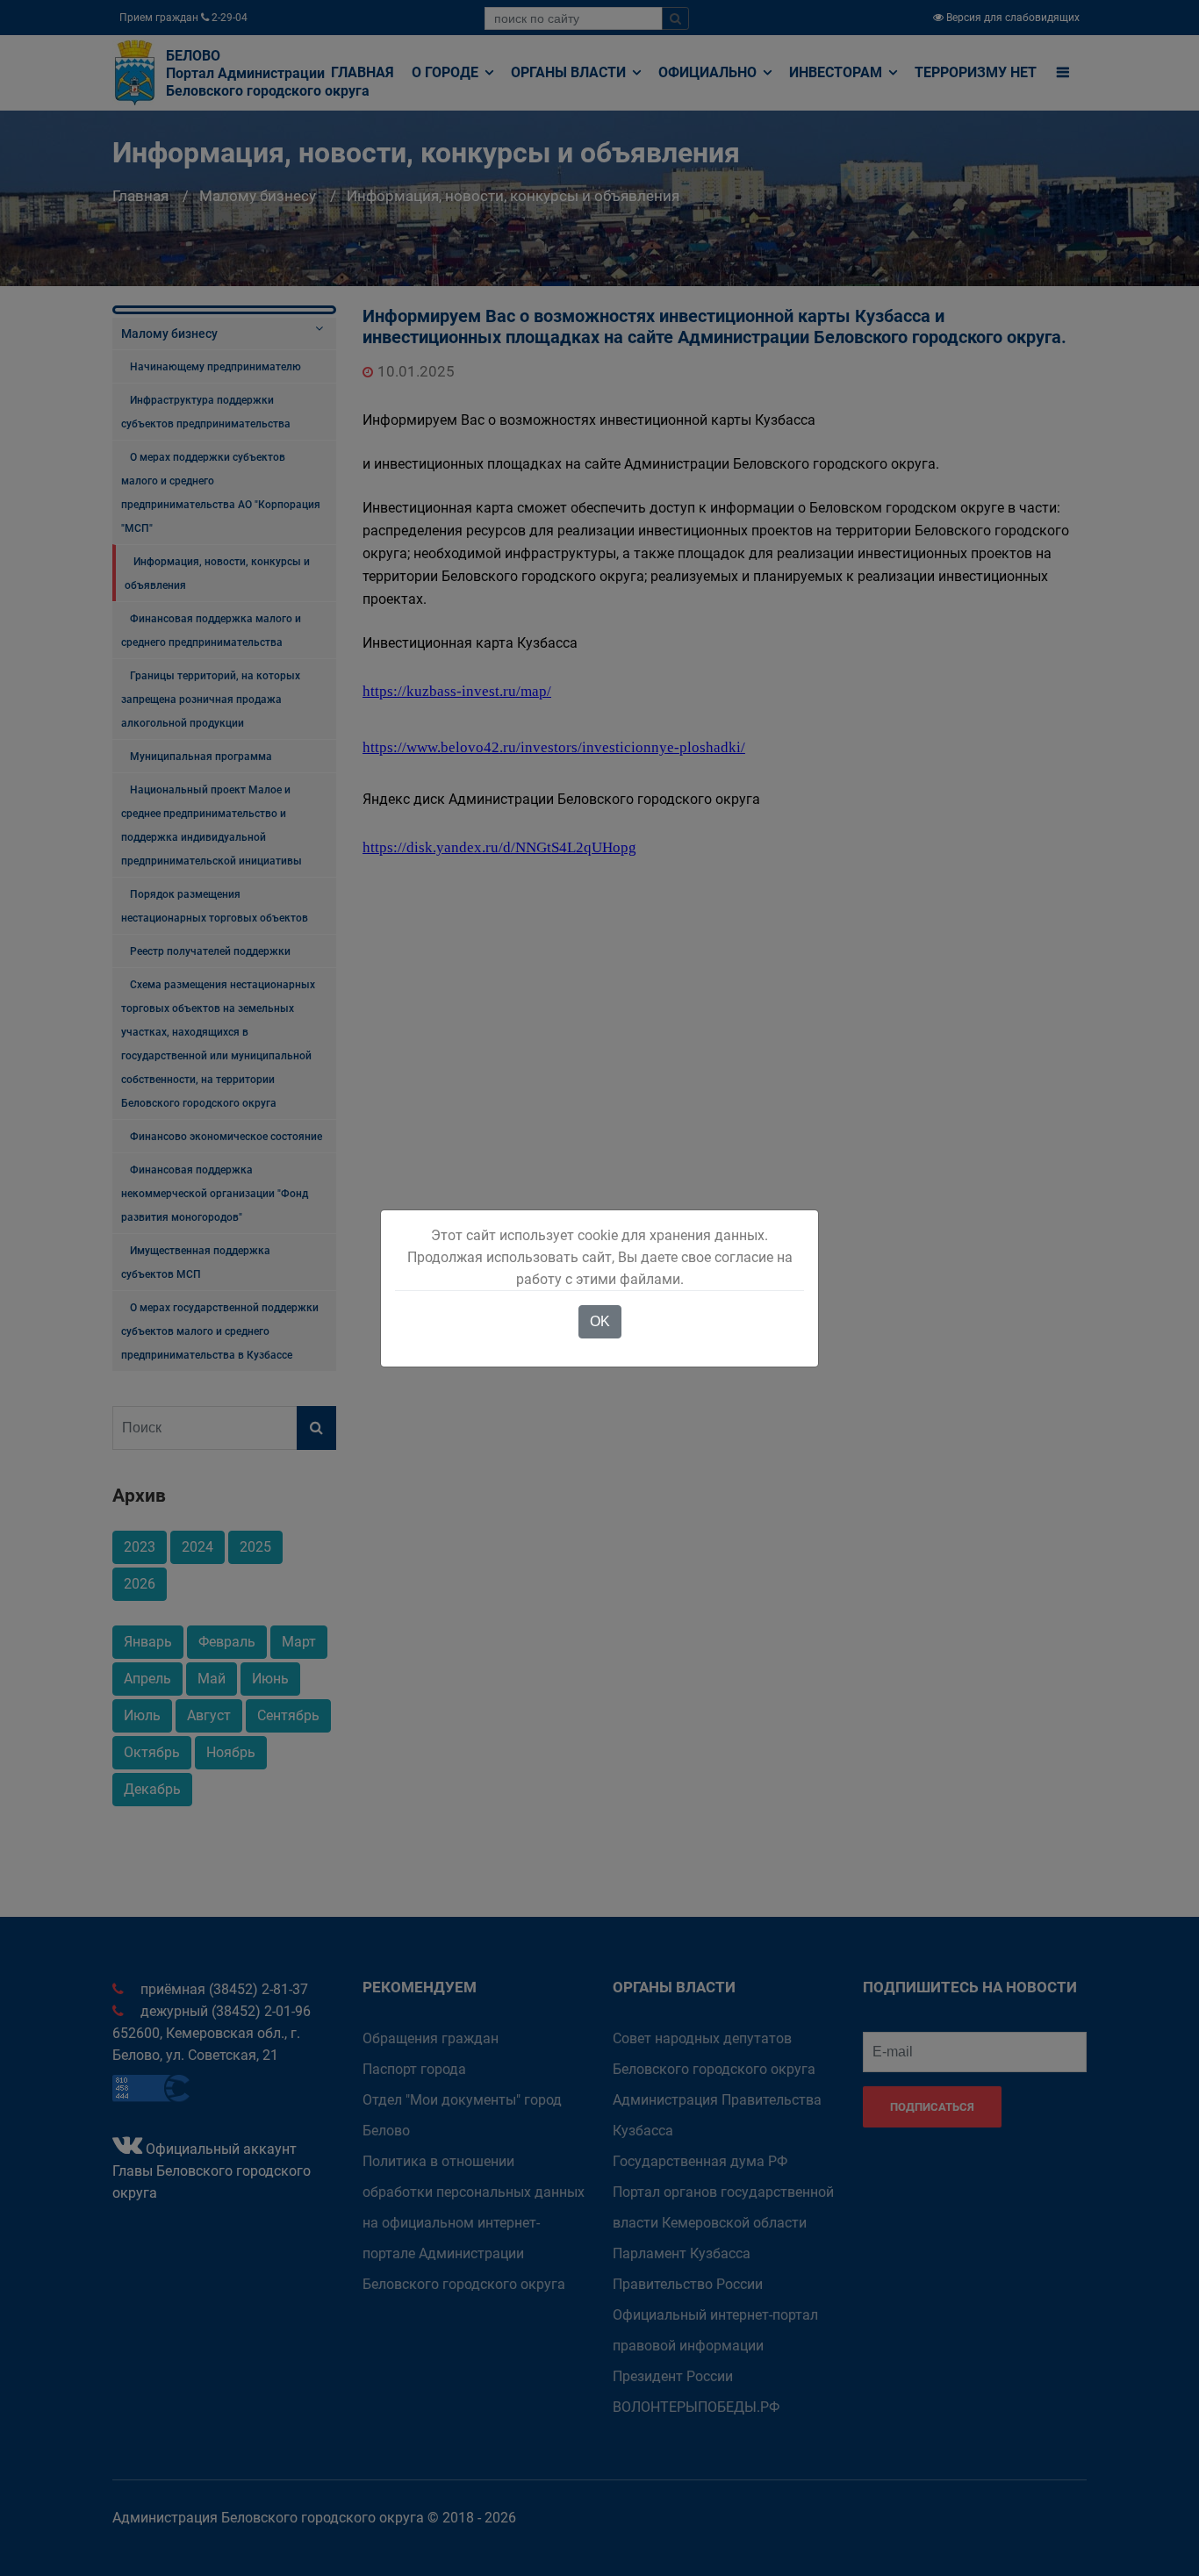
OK (600, 1321)
